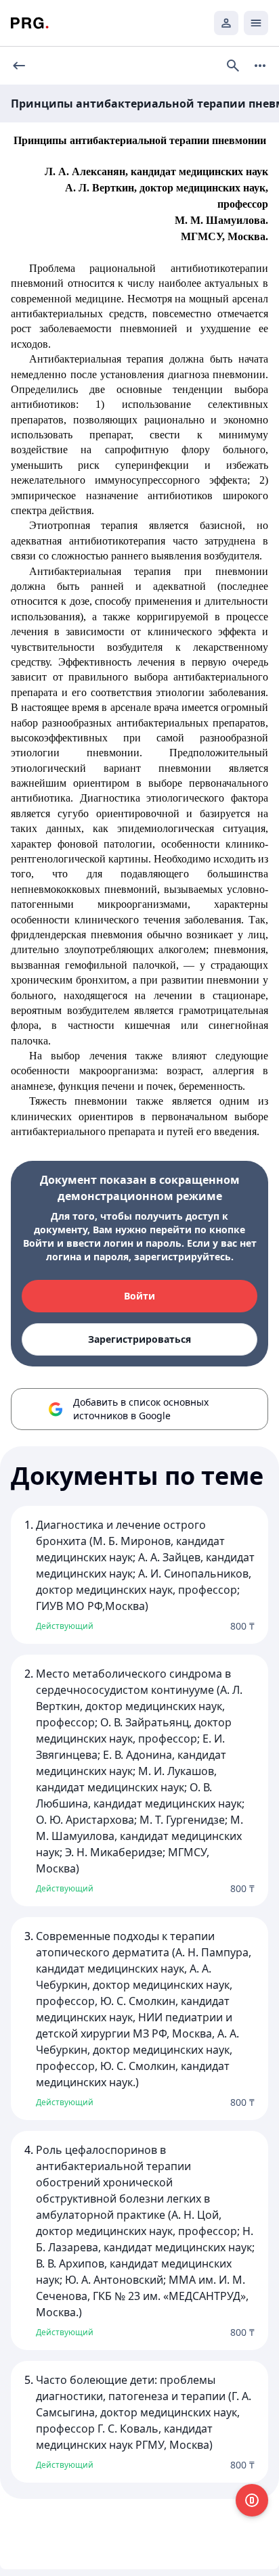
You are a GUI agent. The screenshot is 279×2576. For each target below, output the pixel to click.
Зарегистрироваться (139, 1339)
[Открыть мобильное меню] (256, 23)
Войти (139, 1296)
